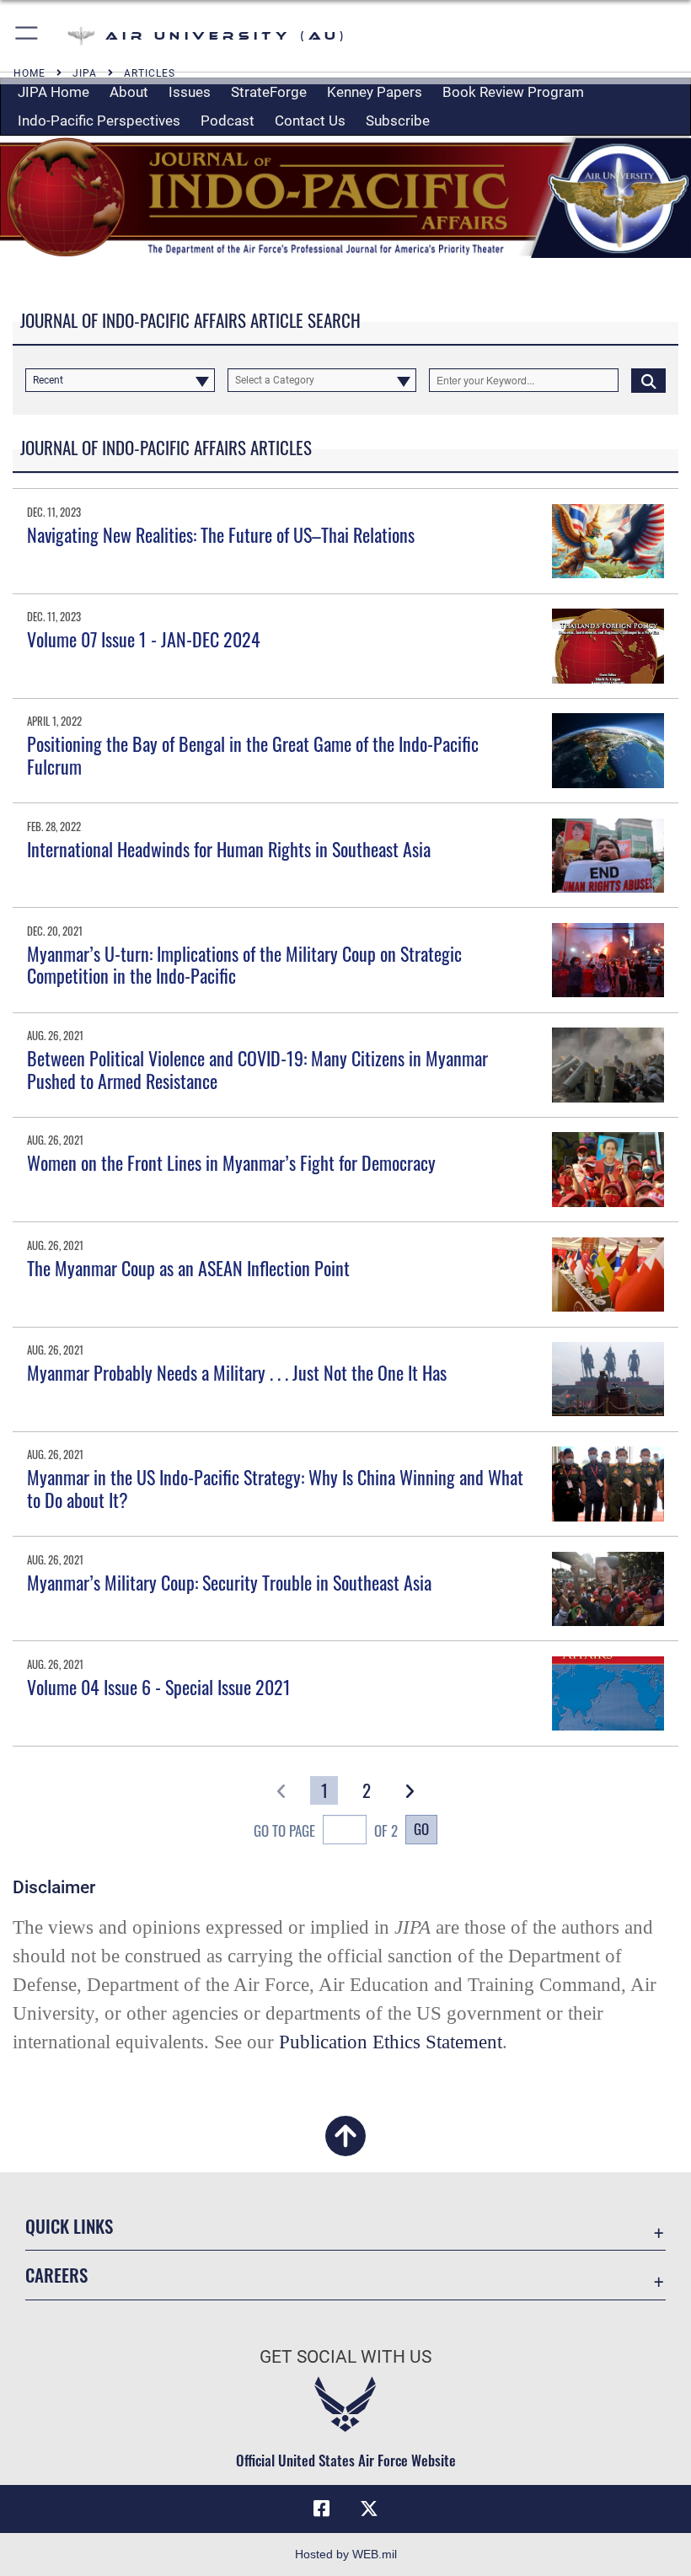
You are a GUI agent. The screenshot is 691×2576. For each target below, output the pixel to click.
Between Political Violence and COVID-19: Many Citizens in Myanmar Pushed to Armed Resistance (257, 1069)
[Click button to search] (648, 380)
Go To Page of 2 (326, 1830)
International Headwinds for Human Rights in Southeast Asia (229, 849)
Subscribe (398, 121)
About (129, 92)
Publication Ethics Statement (391, 2042)
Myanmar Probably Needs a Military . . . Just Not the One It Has (237, 1372)
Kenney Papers (375, 92)
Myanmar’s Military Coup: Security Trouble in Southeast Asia (229, 1582)
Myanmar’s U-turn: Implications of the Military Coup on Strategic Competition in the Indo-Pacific (244, 964)
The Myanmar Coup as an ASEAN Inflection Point (188, 1268)
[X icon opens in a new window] (369, 2509)
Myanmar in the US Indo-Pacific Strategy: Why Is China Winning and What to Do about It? (275, 1488)
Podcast (228, 121)
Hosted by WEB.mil (346, 2554)
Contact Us (310, 121)
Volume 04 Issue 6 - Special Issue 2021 (159, 1687)
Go (421, 1828)
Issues (190, 92)
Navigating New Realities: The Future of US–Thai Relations (221, 534)
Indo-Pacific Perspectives (99, 121)
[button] (27, 36)
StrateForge (269, 92)
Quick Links (69, 2226)
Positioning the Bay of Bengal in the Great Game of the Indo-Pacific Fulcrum (253, 754)
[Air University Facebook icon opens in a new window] (322, 2509)
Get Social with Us (345, 2357)
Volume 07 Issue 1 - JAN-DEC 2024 (144, 639)
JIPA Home (54, 92)
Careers (56, 2275)
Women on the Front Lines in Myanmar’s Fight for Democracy (231, 1162)
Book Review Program (513, 92)
